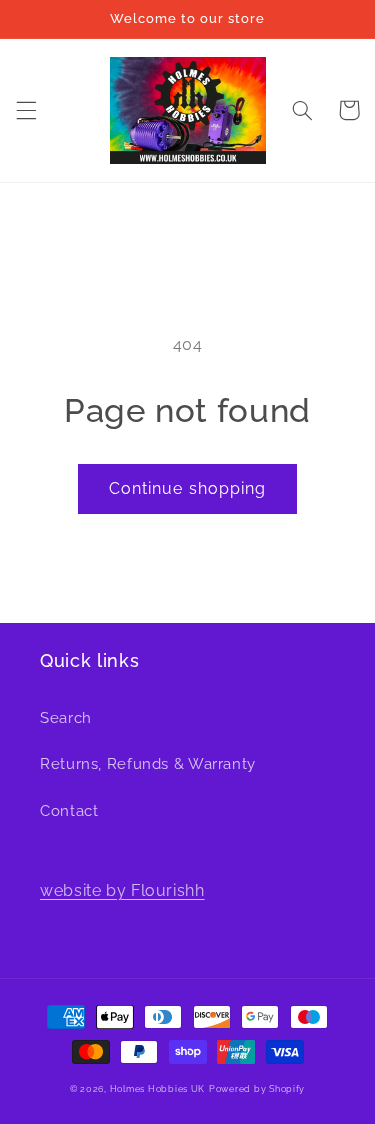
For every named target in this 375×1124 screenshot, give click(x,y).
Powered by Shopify (257, 1089)
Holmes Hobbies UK (158, 1089)
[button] (26, 110)
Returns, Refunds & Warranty (148, 763)
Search (66, 717)
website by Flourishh (122, 890)
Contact (69, 810)
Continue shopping (187, 488)
